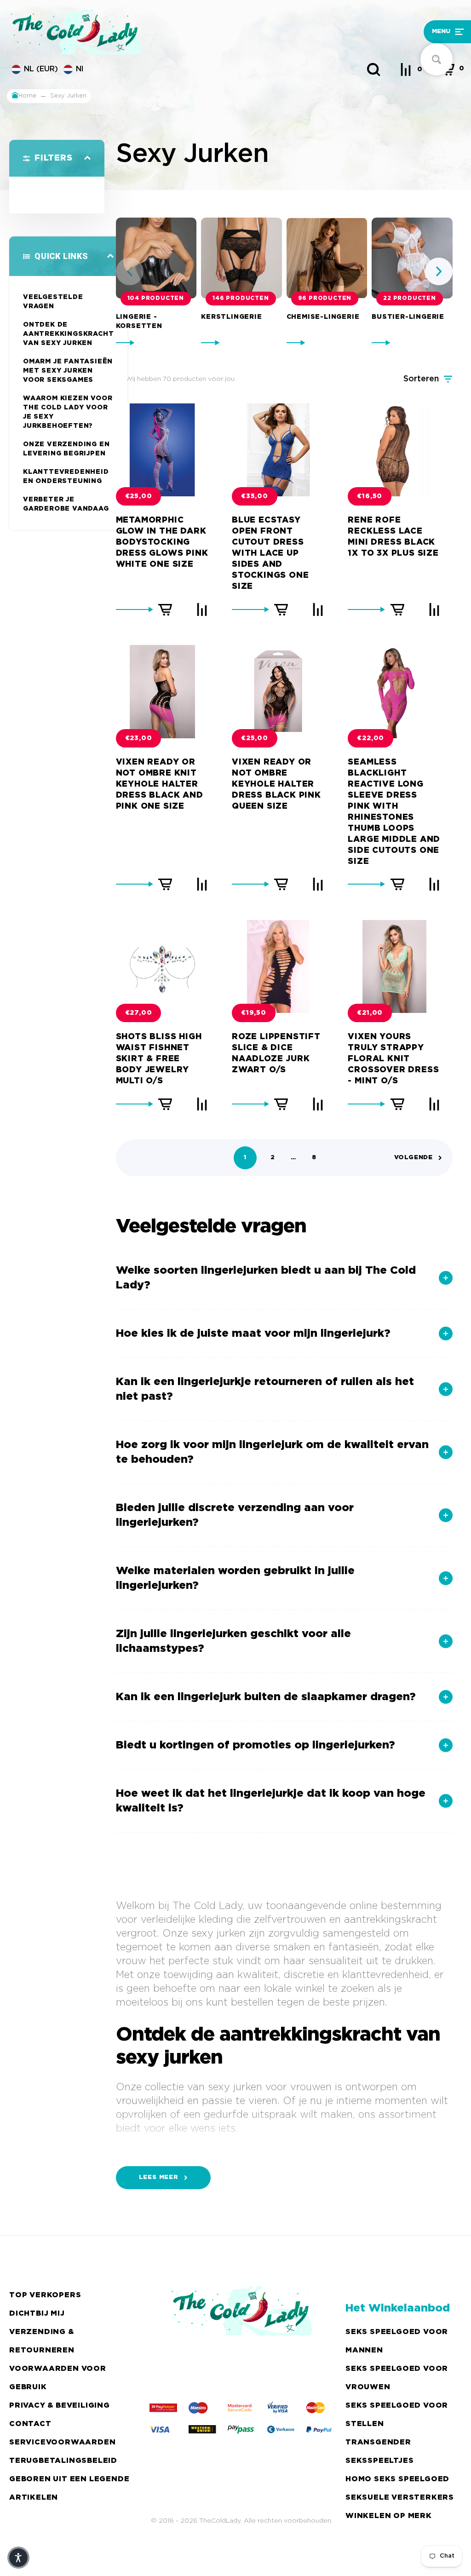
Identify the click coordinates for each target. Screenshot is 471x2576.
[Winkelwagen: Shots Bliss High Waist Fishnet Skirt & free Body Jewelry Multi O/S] (165, 1104)
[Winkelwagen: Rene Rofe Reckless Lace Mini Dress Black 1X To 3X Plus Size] (397, 609)
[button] (409, 32)
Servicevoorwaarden (62, 2442)
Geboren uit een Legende (69, 2479)
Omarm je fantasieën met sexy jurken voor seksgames (68, 371)
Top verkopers (45, 2295)
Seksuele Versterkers (400, 2498)
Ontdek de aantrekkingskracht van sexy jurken (68, 334)
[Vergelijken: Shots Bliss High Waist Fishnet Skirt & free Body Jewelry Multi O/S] (202, 1104)
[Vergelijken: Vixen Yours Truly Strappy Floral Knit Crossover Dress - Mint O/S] (434, 1104)
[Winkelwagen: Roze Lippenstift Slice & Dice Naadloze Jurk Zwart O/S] (281, 1104)
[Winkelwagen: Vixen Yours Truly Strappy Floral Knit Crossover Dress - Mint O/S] (397, 1104)
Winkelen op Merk (389, 2516)
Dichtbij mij (37, 2314)
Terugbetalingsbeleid (63, 2461)
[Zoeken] (373, 69)
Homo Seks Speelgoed (397, 2479)
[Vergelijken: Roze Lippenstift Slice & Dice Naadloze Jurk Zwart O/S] (318, 1104)
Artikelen (34, 2498)
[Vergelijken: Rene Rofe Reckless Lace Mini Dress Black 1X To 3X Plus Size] (434, 609)
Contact (30, 2424)
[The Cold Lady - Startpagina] (178, 32)
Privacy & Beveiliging (60, 2406)
